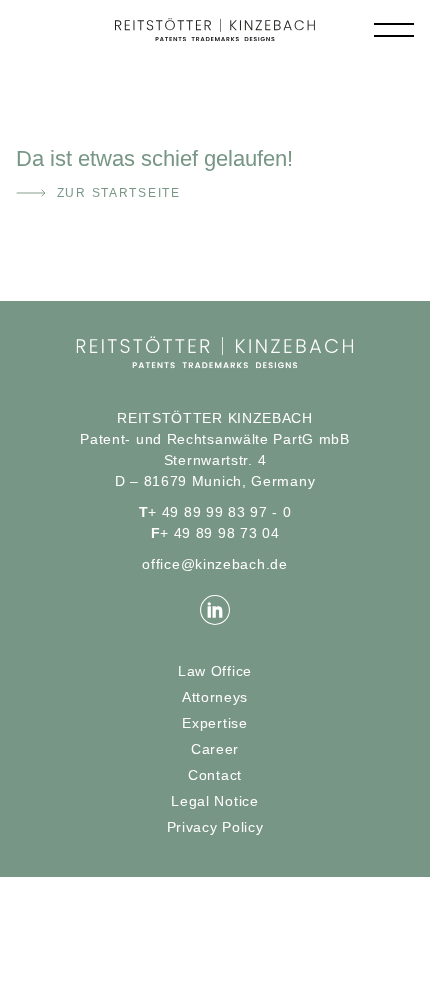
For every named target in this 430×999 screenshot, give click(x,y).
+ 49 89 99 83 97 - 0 (215, 512)
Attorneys (215, 697)
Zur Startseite (119, 193)
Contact (215, 775)
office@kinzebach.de (214, 564)
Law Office (215, 671)
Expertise (214, 723)
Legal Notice (214, 801)
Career (215, 749)
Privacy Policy (215, 827)
